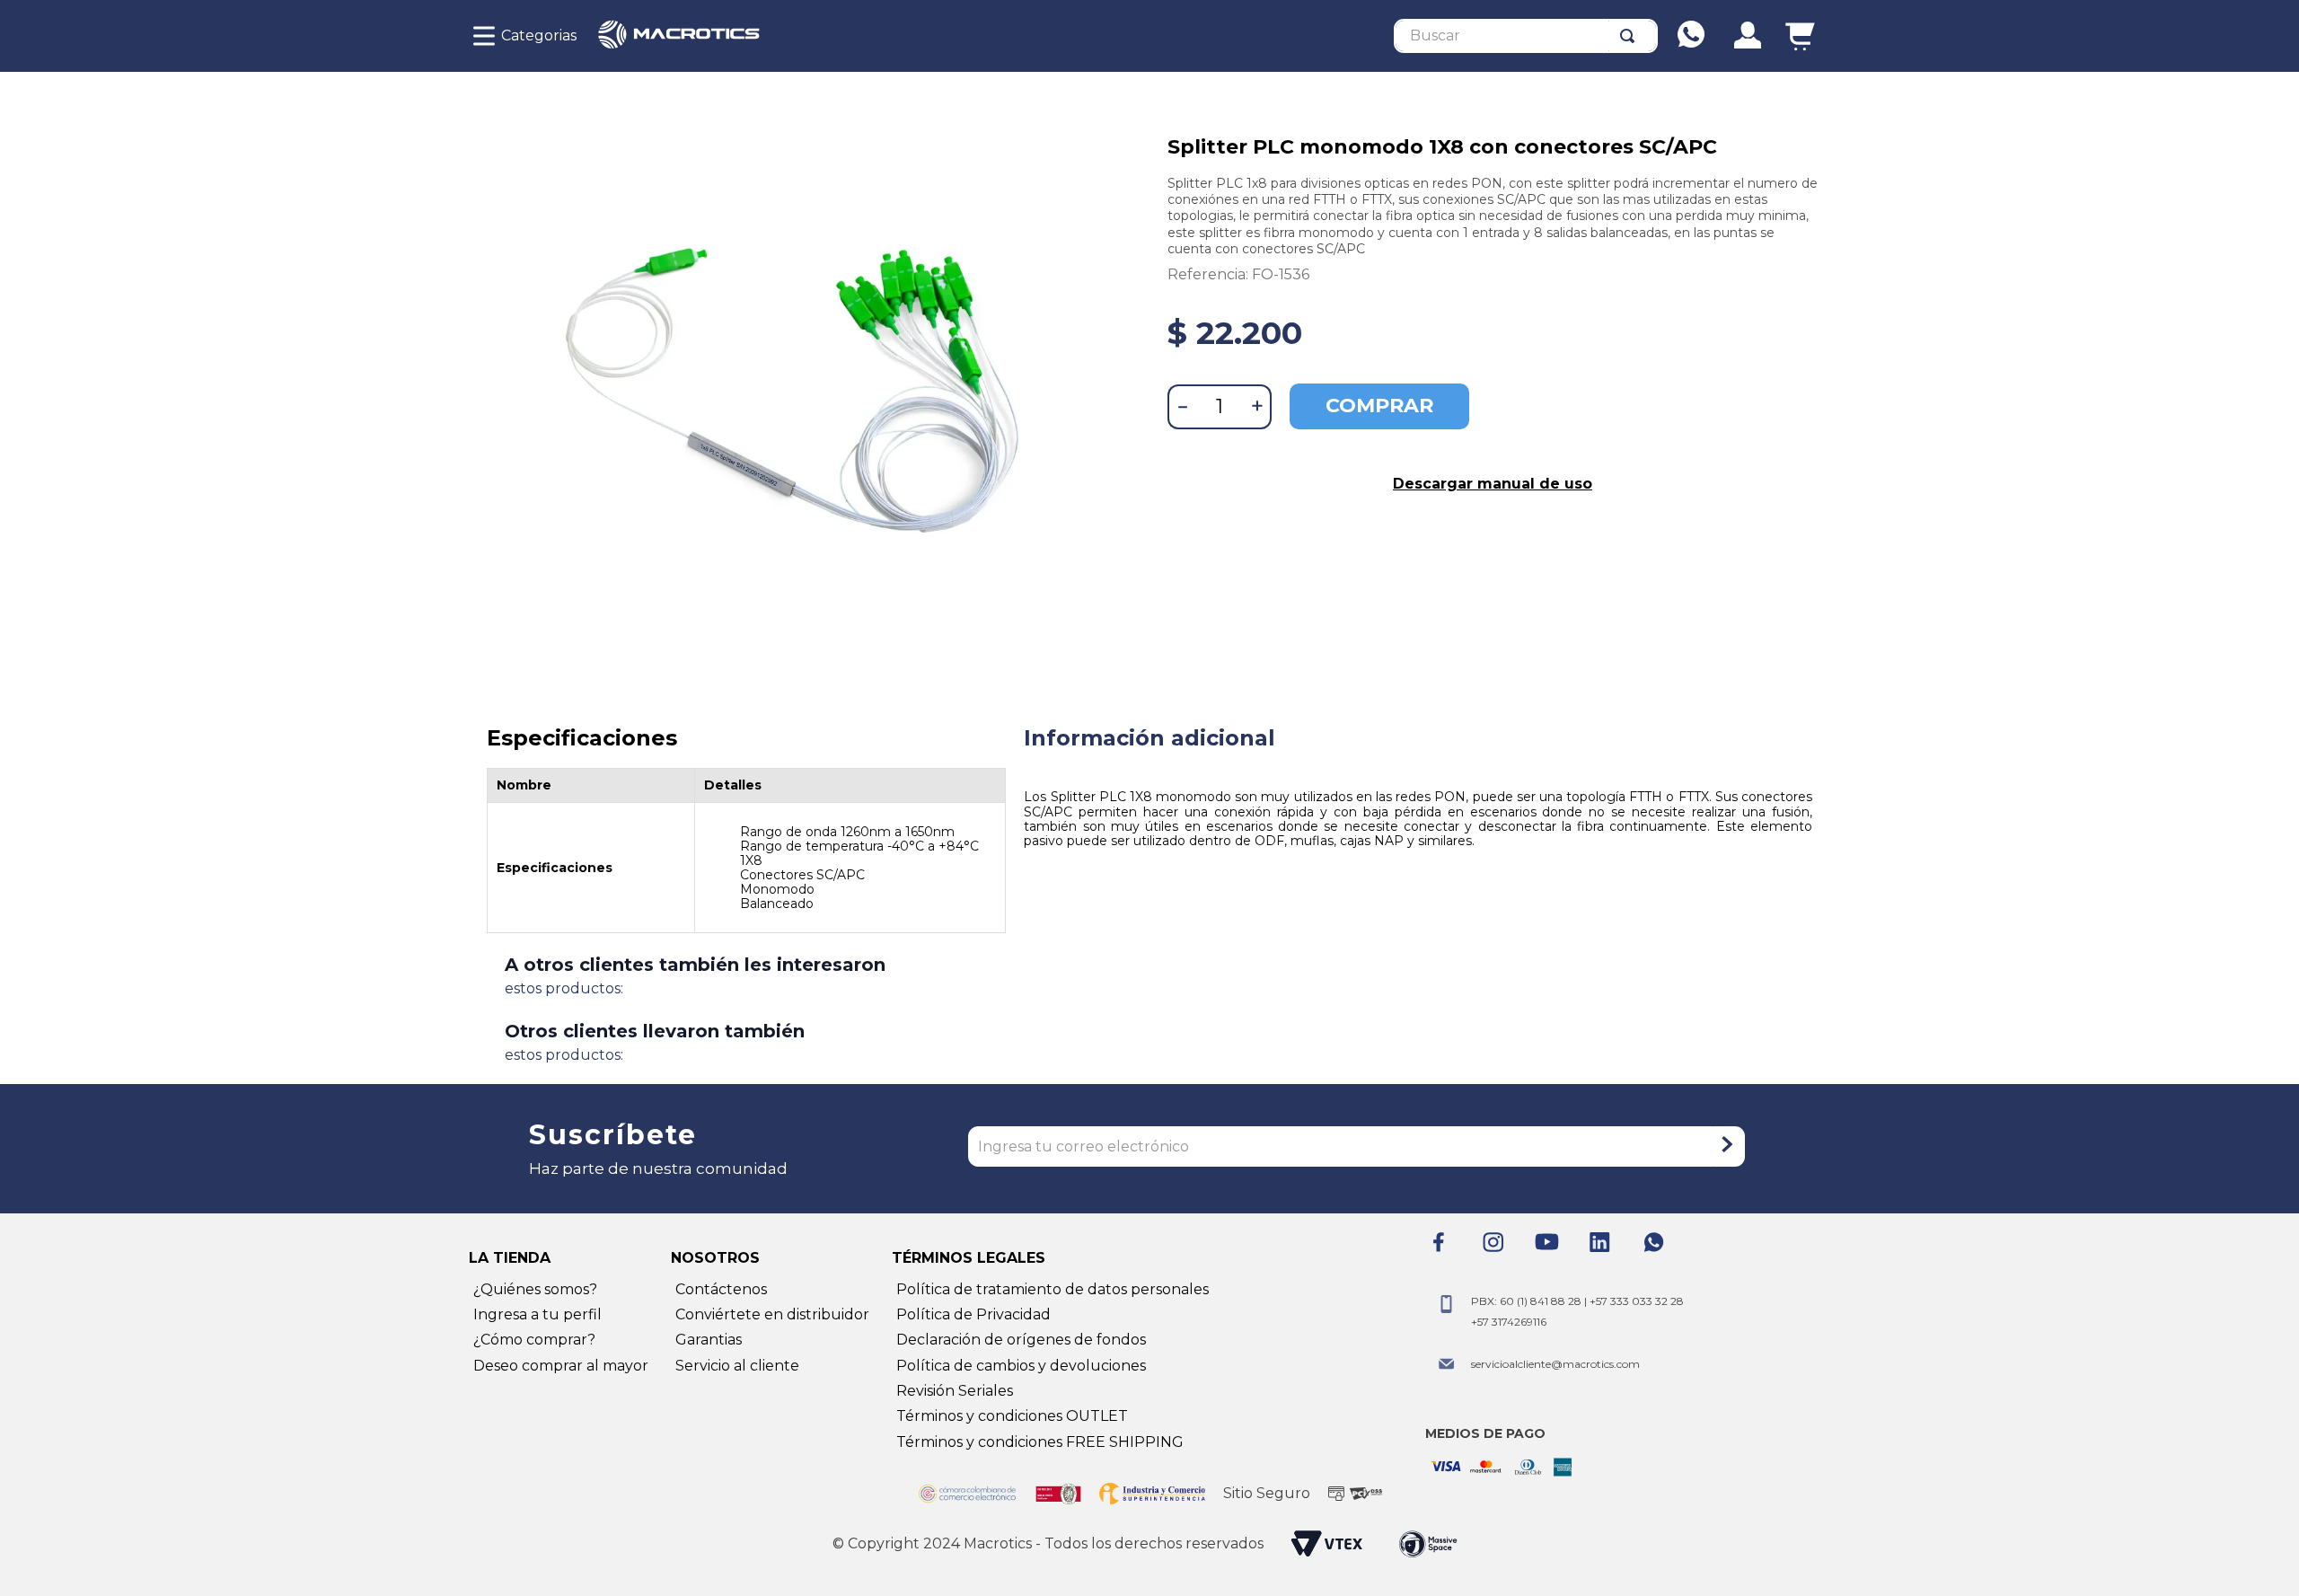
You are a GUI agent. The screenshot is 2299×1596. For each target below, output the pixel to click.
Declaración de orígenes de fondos (1021, 1340)
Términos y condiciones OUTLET (1012, 1416)
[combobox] (1526, 36)
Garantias (709, 1340)
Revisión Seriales (955, 1391)
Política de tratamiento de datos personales (1053, 1289)
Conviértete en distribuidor (772, 1314)
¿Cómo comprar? (534, 1340)
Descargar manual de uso (1493, 484)
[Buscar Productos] (1631, 36)
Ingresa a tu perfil (537, 1314)
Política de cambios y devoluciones (1021, 1366)
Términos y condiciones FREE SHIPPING (1040, 1442)
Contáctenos (721, 1289)
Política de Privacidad (973, 1314)
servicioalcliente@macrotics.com (1555, 1364)
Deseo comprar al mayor (561, 1366)
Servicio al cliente (737, 1366)
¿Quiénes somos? (535, 1289)
